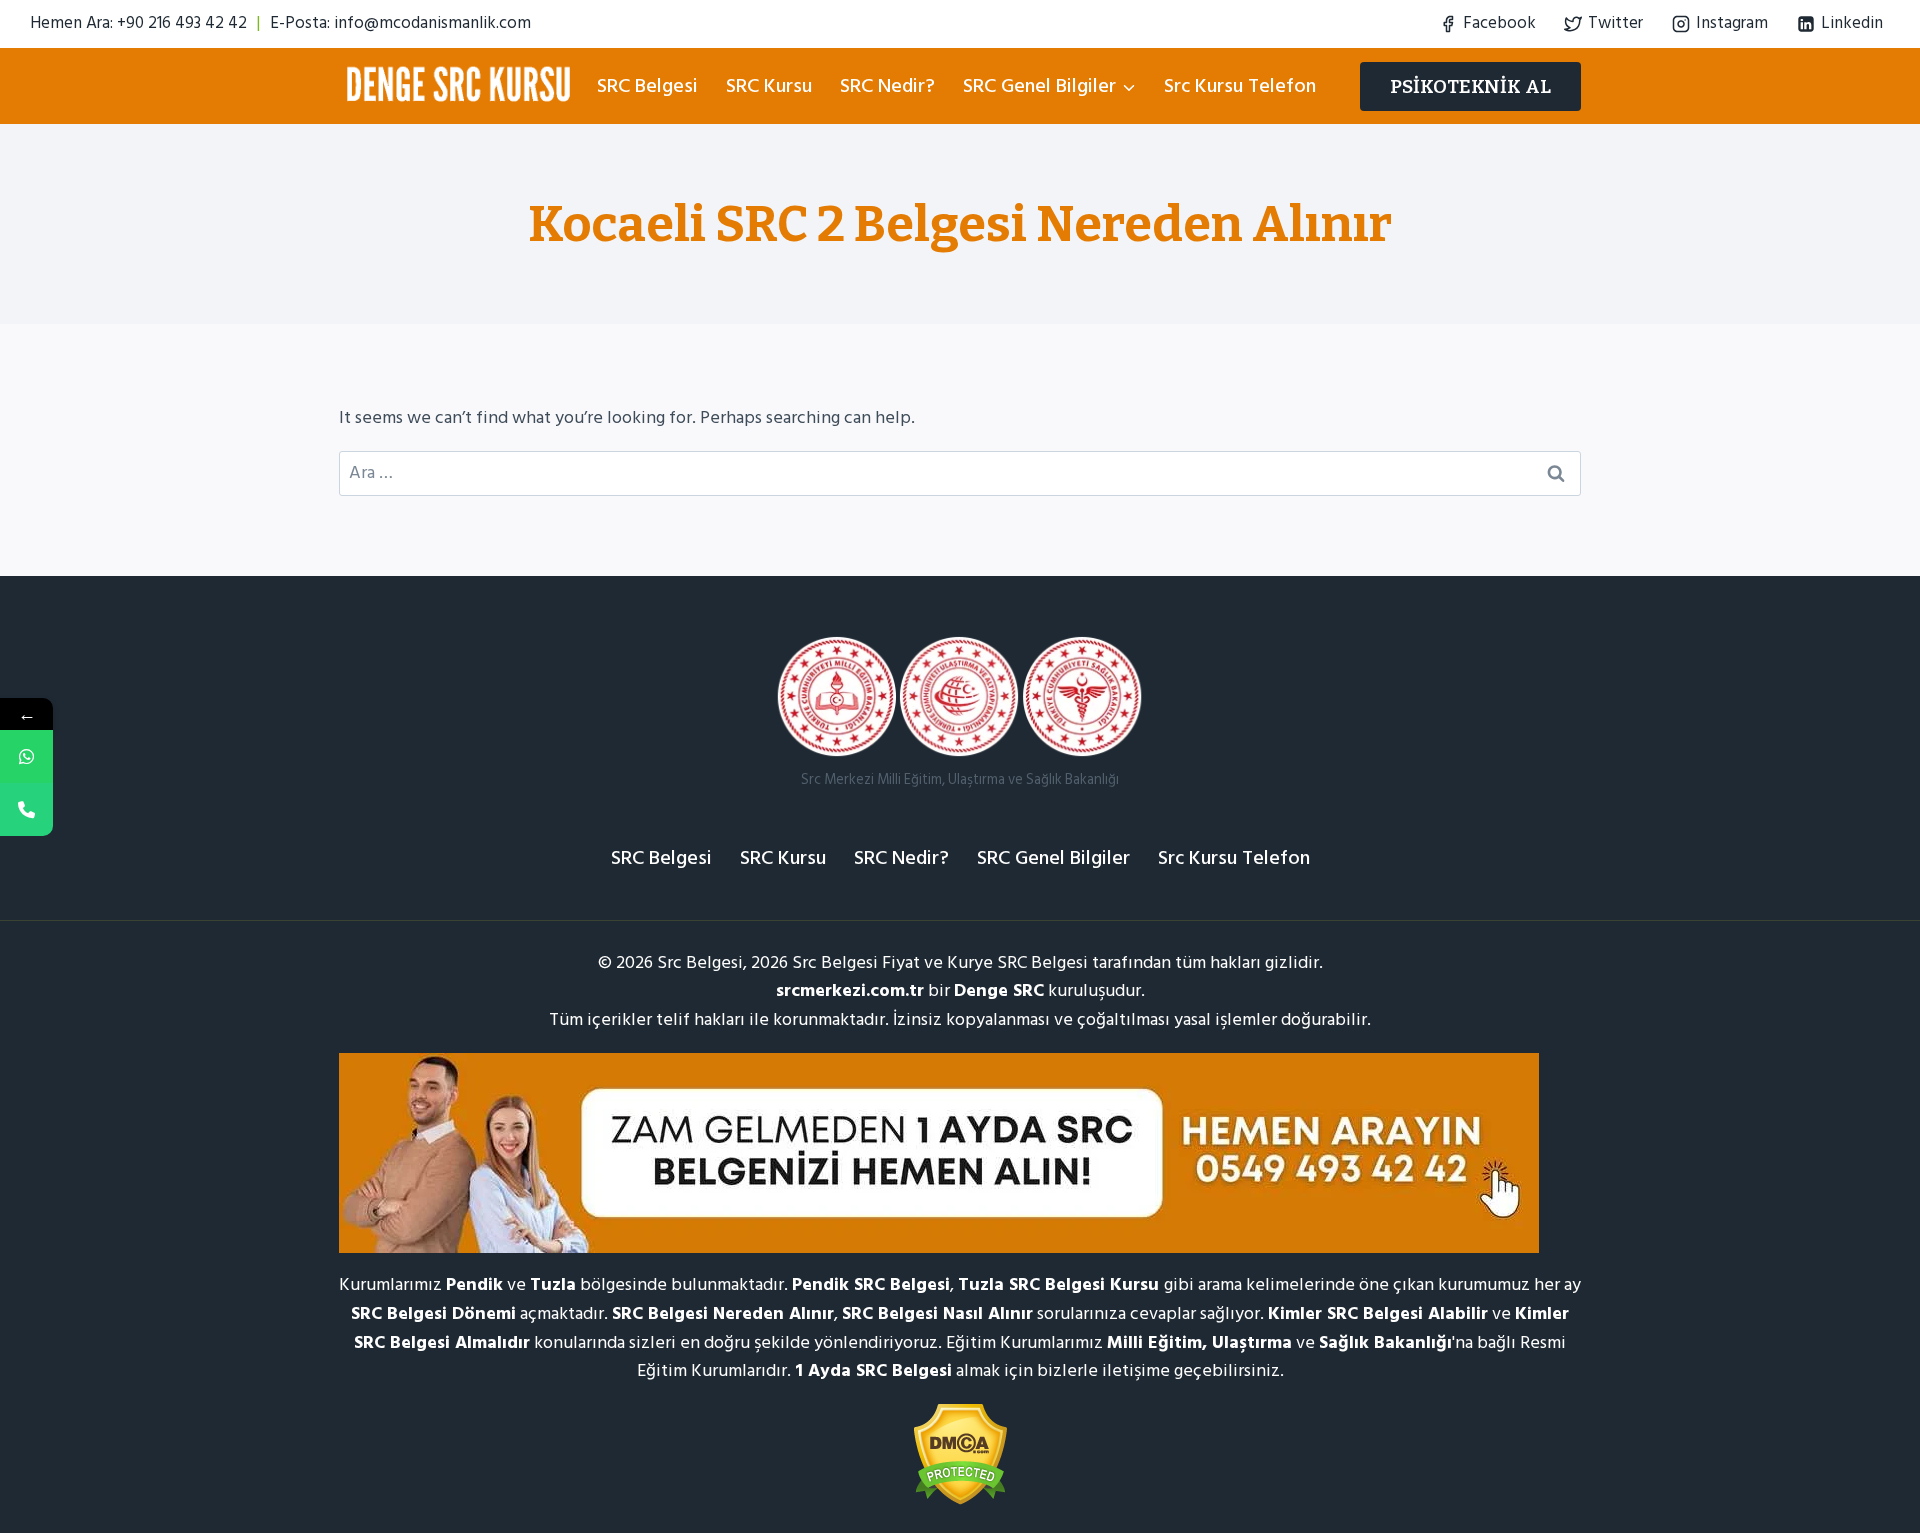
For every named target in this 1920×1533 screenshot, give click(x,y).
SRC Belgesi (647, 86)
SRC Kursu (769, 86)
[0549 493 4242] (26, 756)
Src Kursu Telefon (1240, 86)
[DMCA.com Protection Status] (960, 1454)
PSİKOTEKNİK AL (1470, 86)
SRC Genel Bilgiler (1053, 858)
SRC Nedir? (887, 86)
